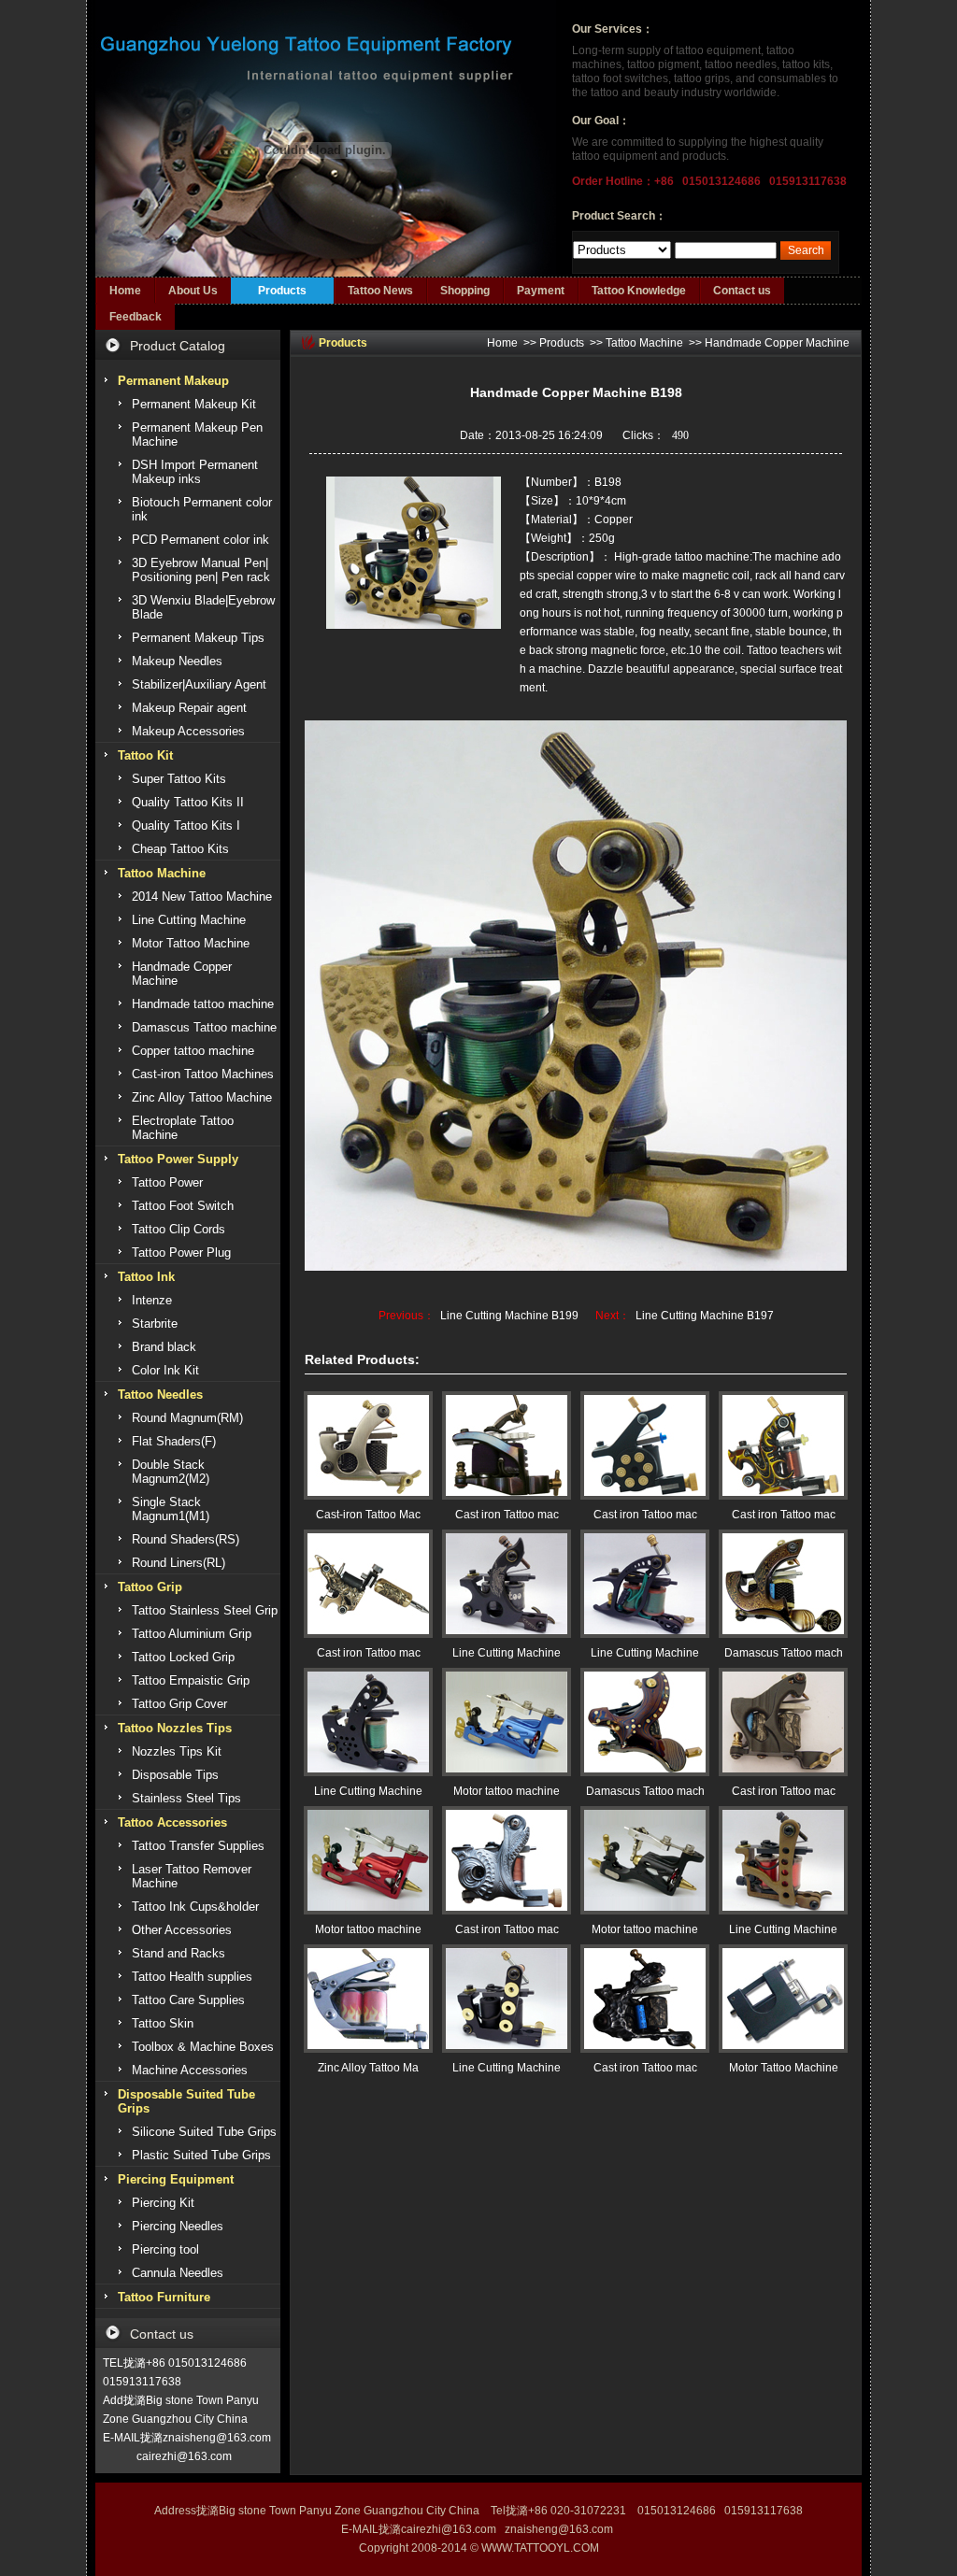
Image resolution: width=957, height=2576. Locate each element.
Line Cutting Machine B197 (705, 1316)
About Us (193, 291)
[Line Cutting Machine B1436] (507, 1584)
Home (125, 291)
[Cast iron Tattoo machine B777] (645, 1445)
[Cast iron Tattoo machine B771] (507, 1860)
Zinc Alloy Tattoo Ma (368, 2068)
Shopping (465, 291)
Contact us (742, 291)
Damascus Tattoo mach (784, 1653)
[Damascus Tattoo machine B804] (783, 1584)
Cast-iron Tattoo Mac (368, 1515)
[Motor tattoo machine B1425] (645, 1860)
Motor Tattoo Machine (784, 2068)
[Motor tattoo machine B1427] (507, 1722)
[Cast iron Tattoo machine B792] (645, 1999)
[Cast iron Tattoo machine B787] (783, 1722)
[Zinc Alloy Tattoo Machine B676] (368, 1999)
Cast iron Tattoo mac (507, 1515)
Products (282, 291)
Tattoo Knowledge (639, 291)
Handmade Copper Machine (777, 343)
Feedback (136, 317)
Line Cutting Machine (507, 1653)
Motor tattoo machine (507, 1791)
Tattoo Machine (644, 343)
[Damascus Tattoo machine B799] (645, 1722)
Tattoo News (380, 291)
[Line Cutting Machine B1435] (645, 1584)
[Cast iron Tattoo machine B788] (507, 1445)
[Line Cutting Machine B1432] (783, 1860)
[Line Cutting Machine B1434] (368, 1722)
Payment (541, 291)
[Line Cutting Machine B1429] (507, 1999)
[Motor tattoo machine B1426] (368, 1860)
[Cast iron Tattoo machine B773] (783, 1445)
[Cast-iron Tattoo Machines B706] (368, 1445)
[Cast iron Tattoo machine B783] (368, 1584)
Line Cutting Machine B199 (509, 1316)
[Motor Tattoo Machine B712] (783, 1999)
